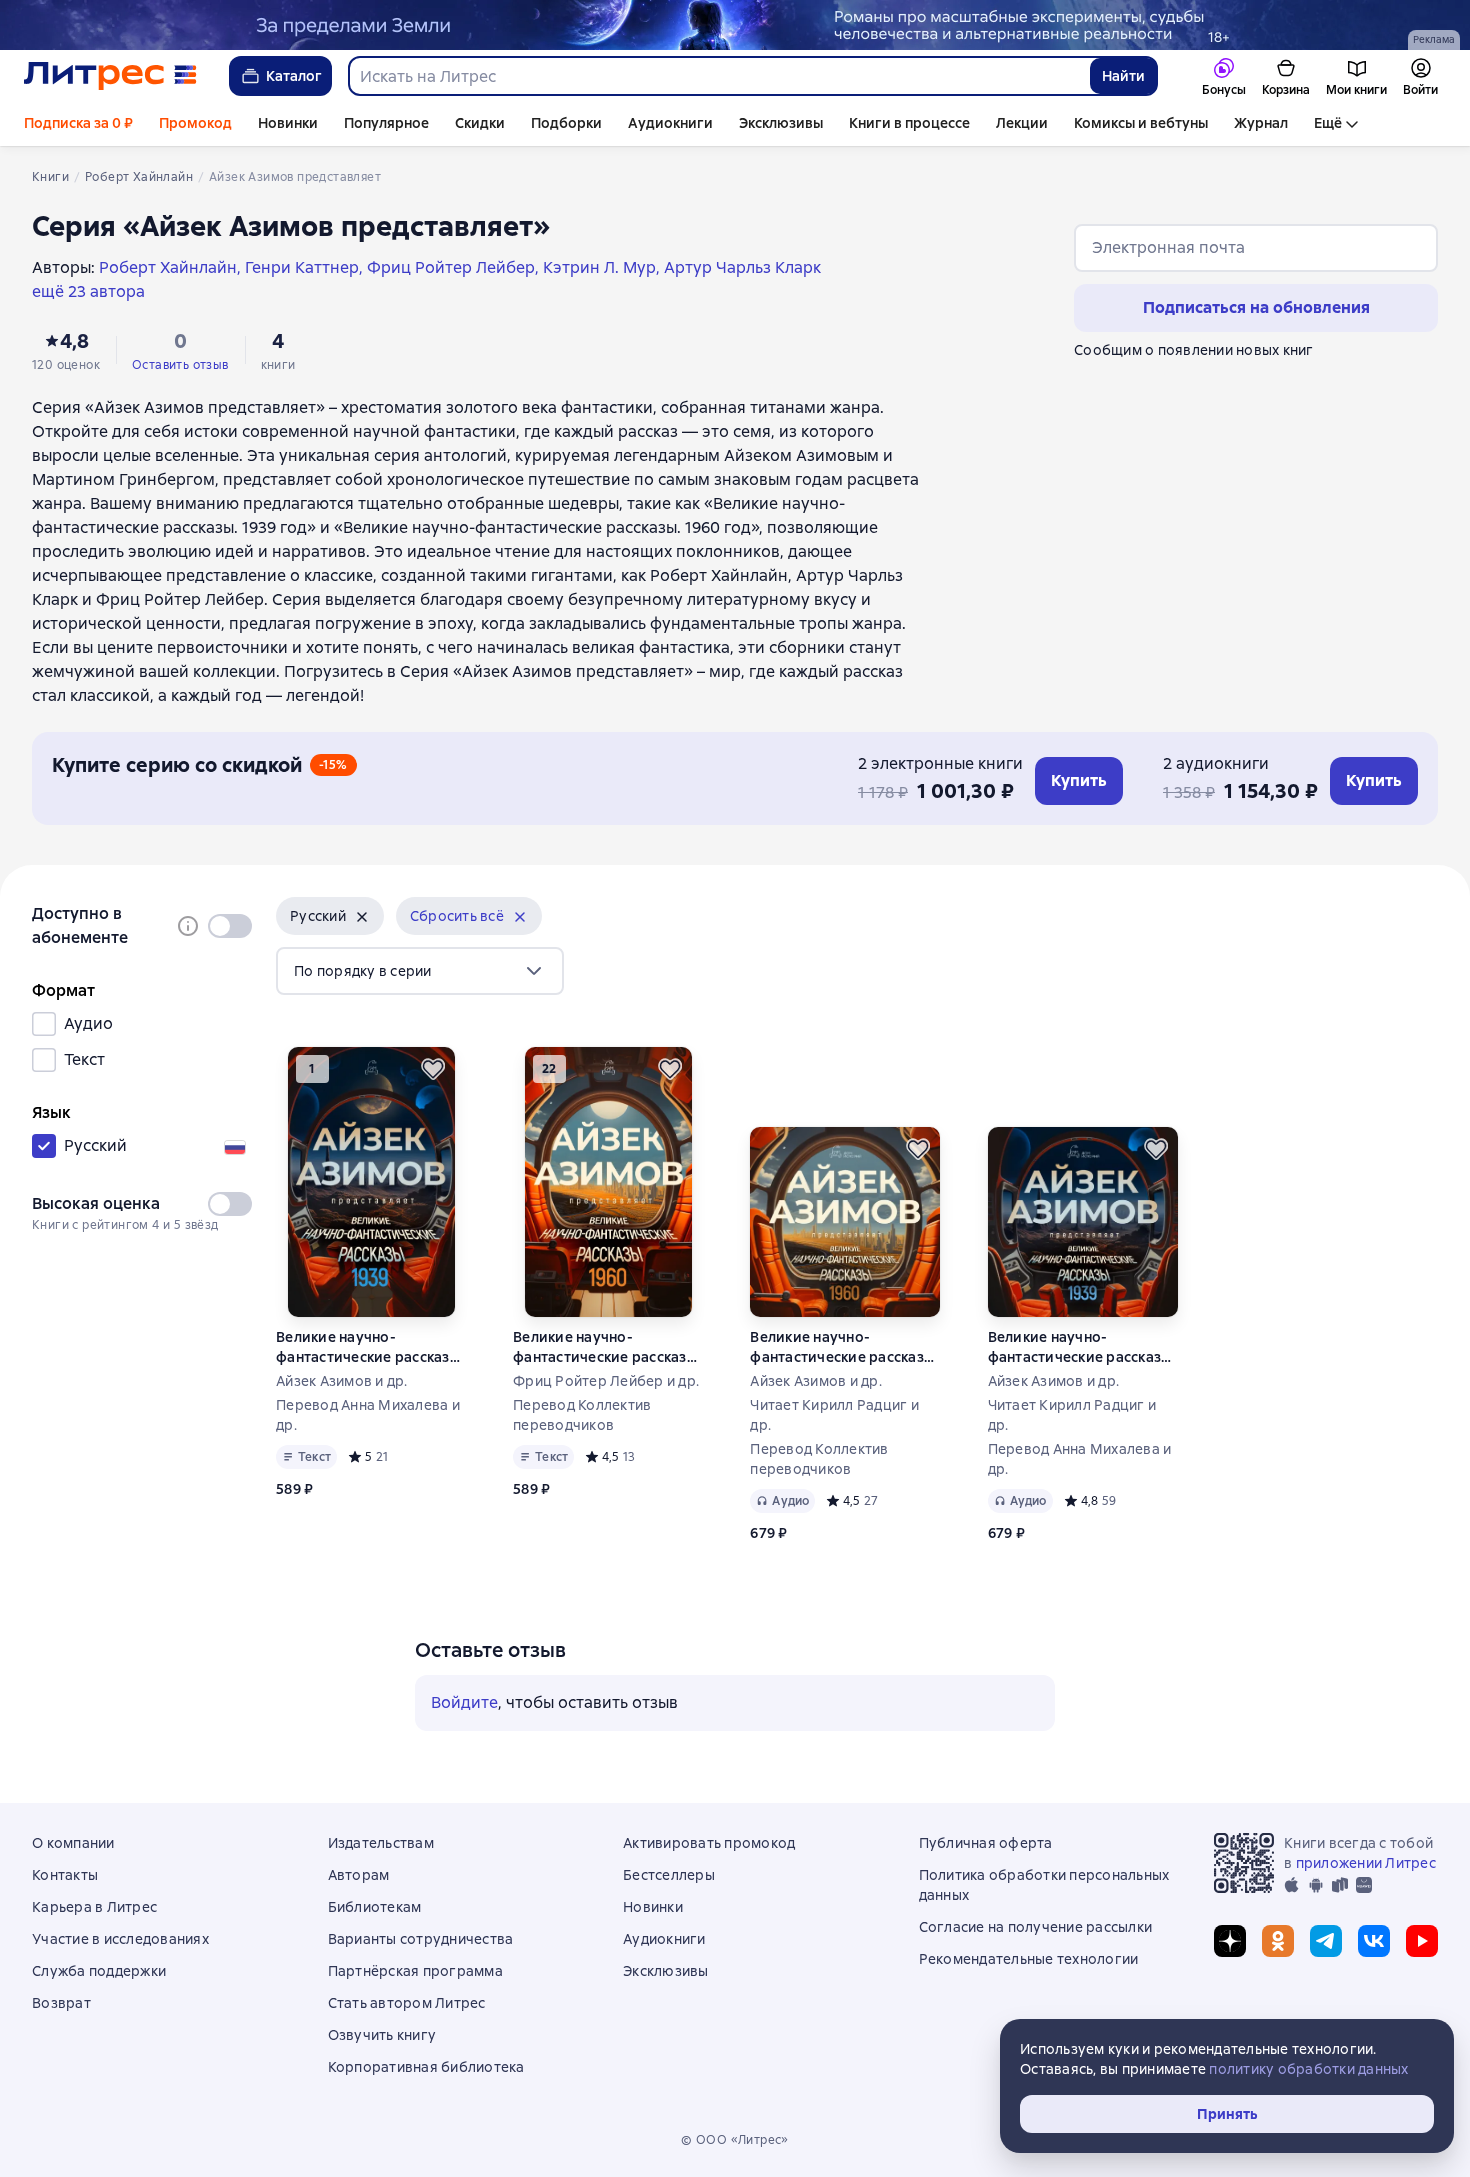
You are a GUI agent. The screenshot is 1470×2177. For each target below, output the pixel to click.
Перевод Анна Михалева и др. (368, 1415)
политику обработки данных (1308, 2069)
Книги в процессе (909, 123)
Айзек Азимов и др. (342, 1381)
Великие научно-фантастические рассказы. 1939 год (369, 1347)
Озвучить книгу (382, 2035)
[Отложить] (433, 1069)
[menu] (420, 971)
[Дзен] (1230, 1941)
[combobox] (718, 76)
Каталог (294, 76)
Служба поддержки (99, 1971)
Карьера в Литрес (94, 1907)
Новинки (288, 123)
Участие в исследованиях (120, 1939)
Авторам (359, 1875)
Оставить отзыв (180, 365)
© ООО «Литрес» (735, 2140)
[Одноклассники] (1278, 1941)
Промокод (195, 123)
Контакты (65, 1875)
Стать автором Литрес (407, 2003)
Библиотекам (375, 1907)
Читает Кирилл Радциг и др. (834, 1415)
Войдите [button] (464, 1702)
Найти (1123, 76)
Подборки (566, 123)
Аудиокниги (670, 123)
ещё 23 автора (88, 291)
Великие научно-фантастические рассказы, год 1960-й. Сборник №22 (843, 1347)
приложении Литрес (1366, 1863)
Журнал (1261, 123)
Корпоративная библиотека (426, 2067)
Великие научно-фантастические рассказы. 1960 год (606, 1347)
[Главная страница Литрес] (110, 76)
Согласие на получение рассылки (1036, 1927)
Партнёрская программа (415, 1971)
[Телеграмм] (1326, 1941)
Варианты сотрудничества (421, 1939)
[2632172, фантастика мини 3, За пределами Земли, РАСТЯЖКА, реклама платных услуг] (735, 25)
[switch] (230, 926)
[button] (330, 916)
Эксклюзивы (781, 123)
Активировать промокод (709, 1843)
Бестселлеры (669, 1875)
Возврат (61, 2003)
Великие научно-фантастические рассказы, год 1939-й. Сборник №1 (1081, 1347)
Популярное (386, 123)
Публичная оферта (986, 1843)
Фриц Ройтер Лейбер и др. (606, 1381)
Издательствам (381, 1843)
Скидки (480, 123)
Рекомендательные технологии (1029, 1959)
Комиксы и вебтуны (1141, 123)
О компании (73, 1843)
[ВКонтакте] (1374, 1941)
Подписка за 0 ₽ (78, 123)
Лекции (1022, 123)
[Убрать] (362, 917)
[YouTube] (1422, 1941)
